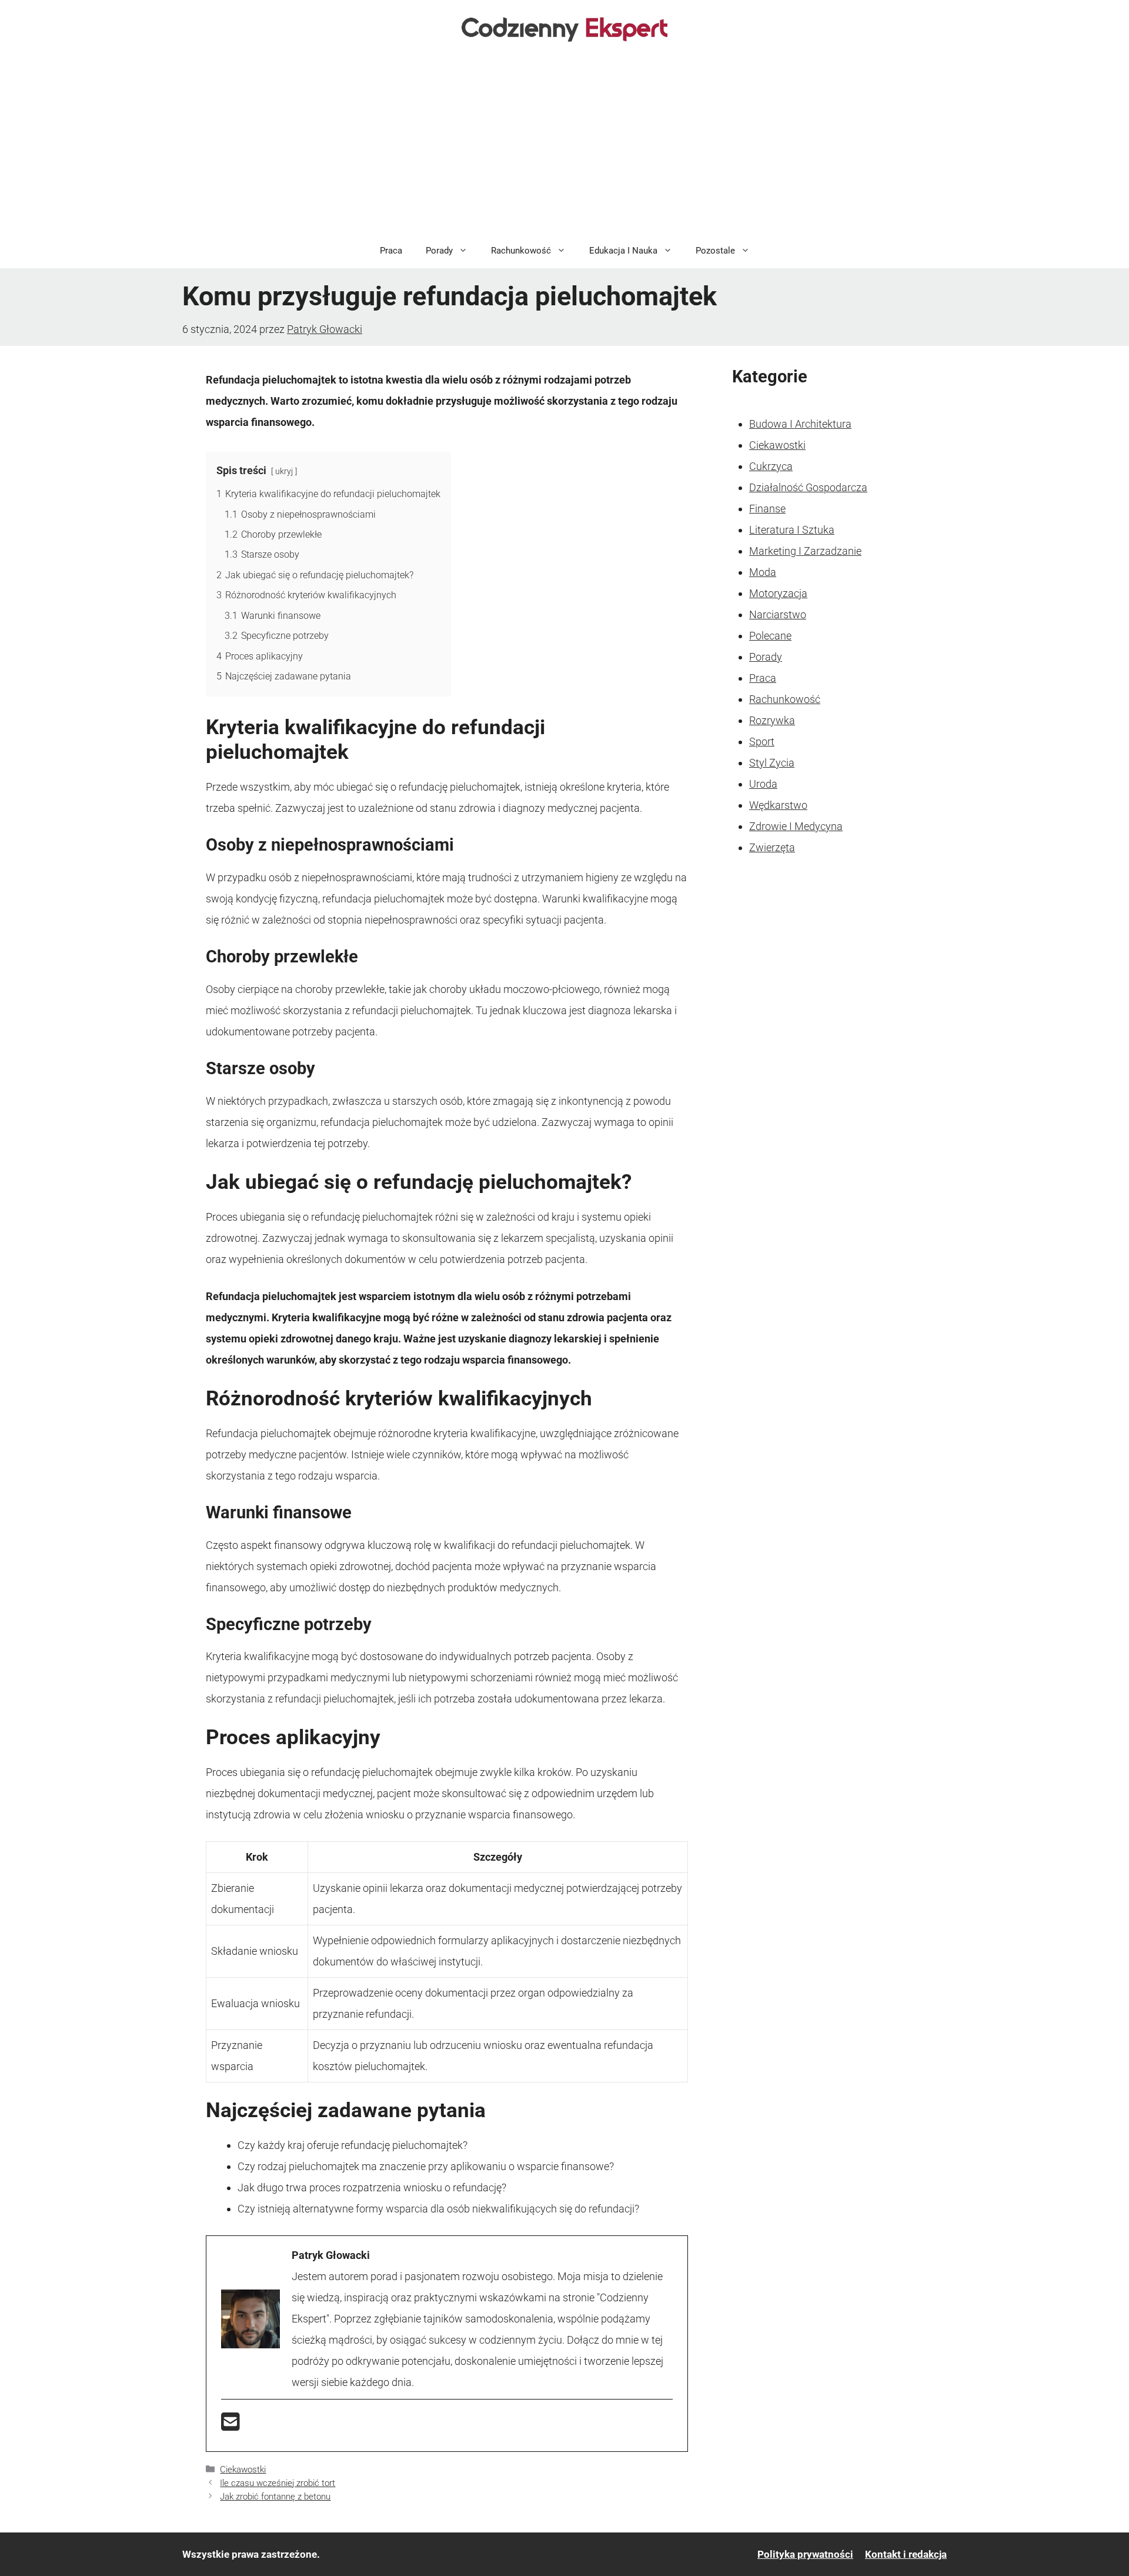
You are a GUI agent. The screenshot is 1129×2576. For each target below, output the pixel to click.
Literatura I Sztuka (792, 530)
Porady (439, 251)
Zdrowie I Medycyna (796, 826)
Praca (391, 251)
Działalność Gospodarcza (808, 487)
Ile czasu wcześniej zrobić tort (278, 2483)
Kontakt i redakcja (906, 2554)
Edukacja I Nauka (623, 251)
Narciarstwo (778, 614)
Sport (762, 742)
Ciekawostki (243, 2470)
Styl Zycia (772, 763)
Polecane (770, 636)
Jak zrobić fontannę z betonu (275, 2497)
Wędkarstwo (778, 805)
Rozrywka (772, 720)
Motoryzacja (778, 593)
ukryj (284, 471)
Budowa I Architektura (800, 424)
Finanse (767, 509)
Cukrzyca (771, 466)
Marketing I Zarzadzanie (805, 551)
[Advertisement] (564, 145)
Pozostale (715, 251)
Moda (763, 572)
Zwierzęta (772, 847)
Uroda (763, 784)
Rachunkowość (521, 251)
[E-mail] (231, 2426)
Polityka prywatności (805, 2554)
